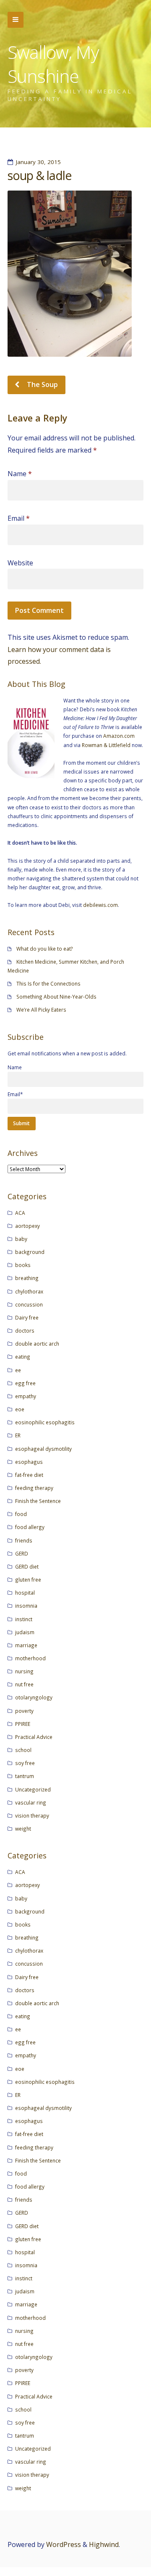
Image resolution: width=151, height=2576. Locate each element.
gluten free (28, 1580)
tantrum (25, 1776)
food (21, 1514)
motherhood (30, 1658)
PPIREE (23, 1724)
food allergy (30, 1527)
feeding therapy (34, 1488)
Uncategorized (33, 1789)
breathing (27, 1278)
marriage (26, 1645)
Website (20, 563)
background (30, 1252)
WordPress (64, 2544)
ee (18, 1370)
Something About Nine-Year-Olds (56, 996)
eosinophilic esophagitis (45, 1422)
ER (18, 1435)
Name (20, 474)
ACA (20, 1213)
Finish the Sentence (38, 1501)
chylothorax (29, 1291)
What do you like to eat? (45, 949)
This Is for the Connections (48, 983)
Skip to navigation (16, 20)
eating (23, 1357)
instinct (24, 1619)
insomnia (26, 1606)
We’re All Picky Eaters (41, 1010)
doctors (25, 1330)
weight (23, 1829)
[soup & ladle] (75, 274)
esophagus (29, 1462)
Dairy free (27, 1317)
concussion (29, 1304)
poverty (24, 1711)
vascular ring (31, 1802)
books (23, 1265)
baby (21, 1239)
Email (19, 518)
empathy (26, 1396)
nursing (24, 1671)
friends (24, 1540)
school (23, 1750)
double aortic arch (37, 1344)
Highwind (104, 2544)
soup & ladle (39, 175)
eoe (20, 1409)
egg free (25, 1383)
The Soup (42, 384)
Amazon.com (119, 736)
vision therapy (32, 1815)
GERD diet (27, 1566)
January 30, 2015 (38, 162)
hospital (25, 1593)
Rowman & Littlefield (106, 745)
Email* (15, 1094)
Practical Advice (34, 1737)
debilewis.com (100, 905)
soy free (25, 1763)
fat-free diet (29, 1475)
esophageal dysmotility (43, 1449)
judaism (25, 1632)
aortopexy (27, 1226)
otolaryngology (34, 1697)
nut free (24, 1684)
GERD (22, 1553)
